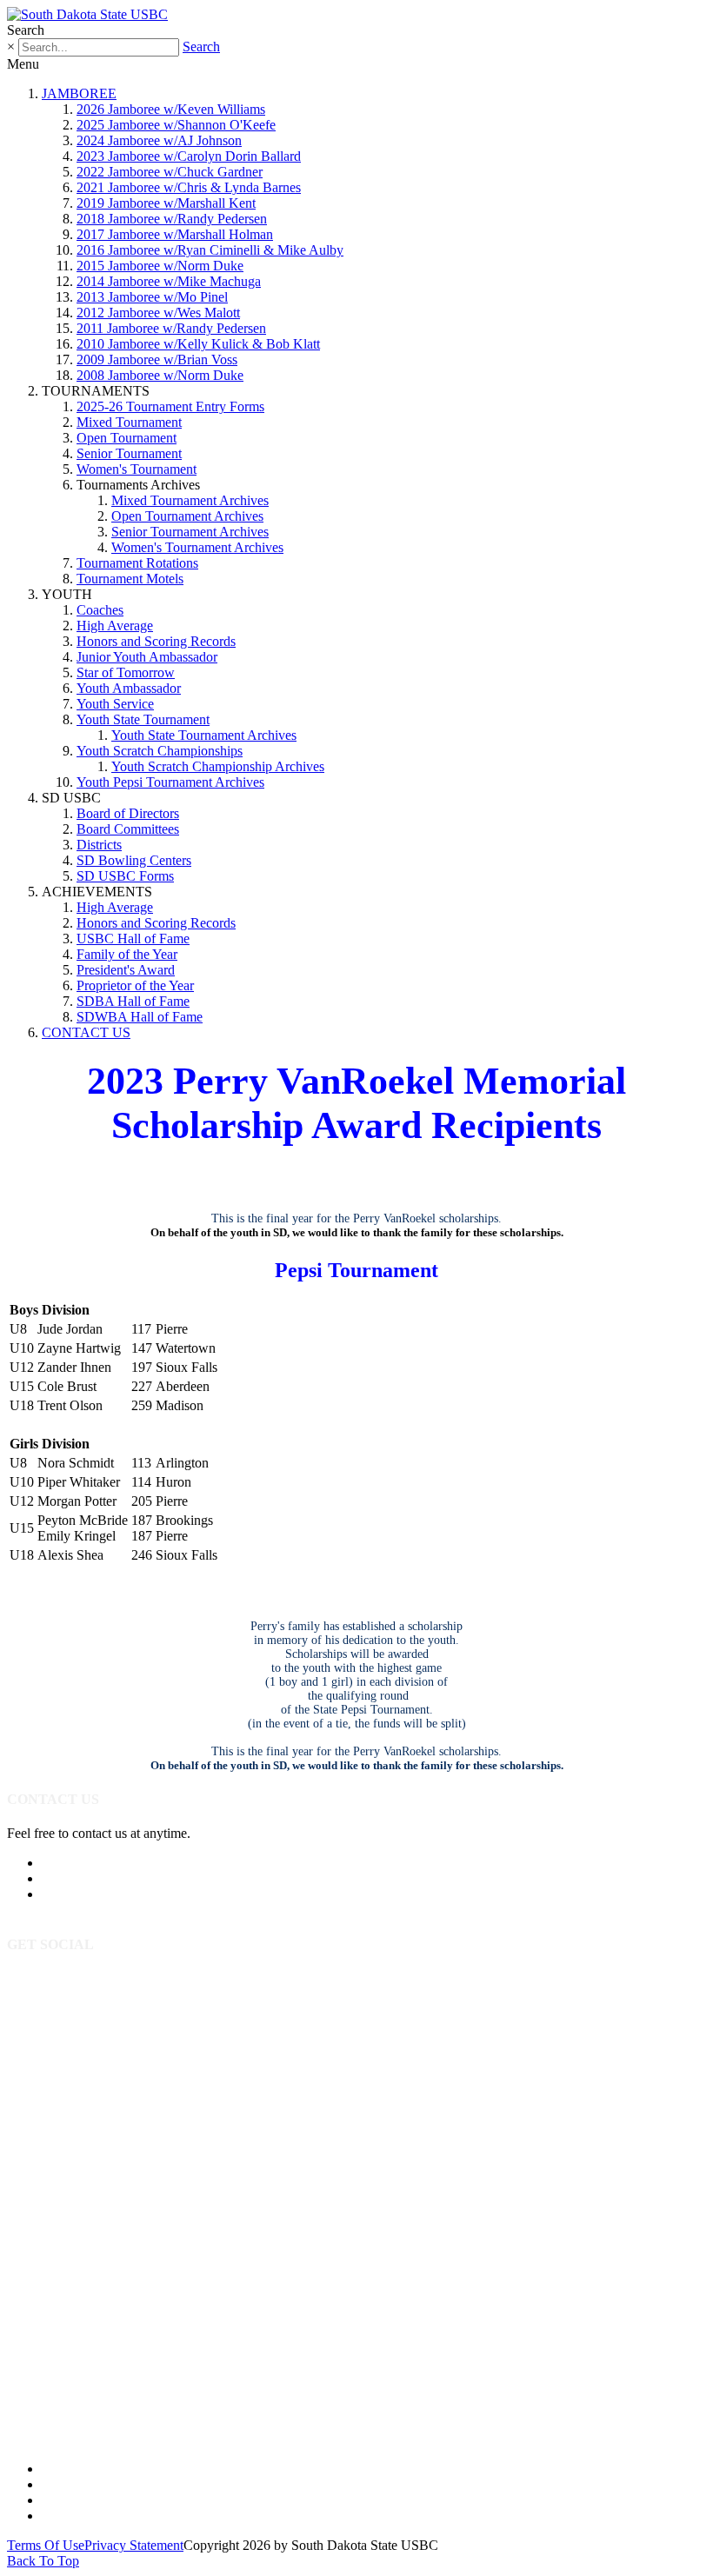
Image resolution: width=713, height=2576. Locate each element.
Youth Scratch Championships (160, 751)
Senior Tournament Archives (190, 532)
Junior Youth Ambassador (147, 657)
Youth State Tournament (143, 719)
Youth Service (115, 704)
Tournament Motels (130, 579)
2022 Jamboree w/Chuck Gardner (170, 172)
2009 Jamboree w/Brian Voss (157, 359)
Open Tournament (127, 438)
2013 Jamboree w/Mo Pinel (152, 297)
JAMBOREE (79, 93)
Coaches (100, 610)
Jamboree (68, 2469)
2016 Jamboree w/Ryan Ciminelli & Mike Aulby (210, 250)
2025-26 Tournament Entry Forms (170, 406)
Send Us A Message (97, 1878)
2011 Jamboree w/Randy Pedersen (171, 328)
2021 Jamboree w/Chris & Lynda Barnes (189, 187)
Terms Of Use (46, 2545)
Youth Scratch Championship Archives (218, 766)
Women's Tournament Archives (197, 547)
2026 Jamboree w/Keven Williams (171, 109)
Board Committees (128, 829)
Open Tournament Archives (187, 516)
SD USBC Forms (125, 876)
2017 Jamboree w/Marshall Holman (175, 234)
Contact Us (73, 2516)
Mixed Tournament (129, 422)
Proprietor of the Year (135, 985)
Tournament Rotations (137, 563)
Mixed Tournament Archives (190, 500)
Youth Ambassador (129, 688)
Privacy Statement (134, 2545)
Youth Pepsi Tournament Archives (170, 782)
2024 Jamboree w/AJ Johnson (159, 140)
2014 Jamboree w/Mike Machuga (169, 281)
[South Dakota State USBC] (87, 14)
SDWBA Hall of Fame (140, 1017)
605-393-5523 (81, 1863)
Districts (99, 845)
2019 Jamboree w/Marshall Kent (166, 203)
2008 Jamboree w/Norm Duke (160, 375)
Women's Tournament (137, 469)
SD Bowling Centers (134, 860)
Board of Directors (128, 813)
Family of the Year (127, 954)
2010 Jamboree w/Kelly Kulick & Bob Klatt (198, 344)
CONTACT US (86, 1032)
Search (201, 47)
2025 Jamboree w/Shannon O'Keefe (176, 125)
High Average (115, 626)
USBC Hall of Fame (133, 939)
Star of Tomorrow (126, 672)
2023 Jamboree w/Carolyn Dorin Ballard (189, 156)
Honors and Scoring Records (156, 641)
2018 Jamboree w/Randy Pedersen (172, 219)
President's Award (126, 970)
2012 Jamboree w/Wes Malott (158, 313)
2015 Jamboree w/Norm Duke (160, 266)
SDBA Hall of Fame (133, 1001)
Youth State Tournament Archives (204, 735)
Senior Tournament (129, 453)
